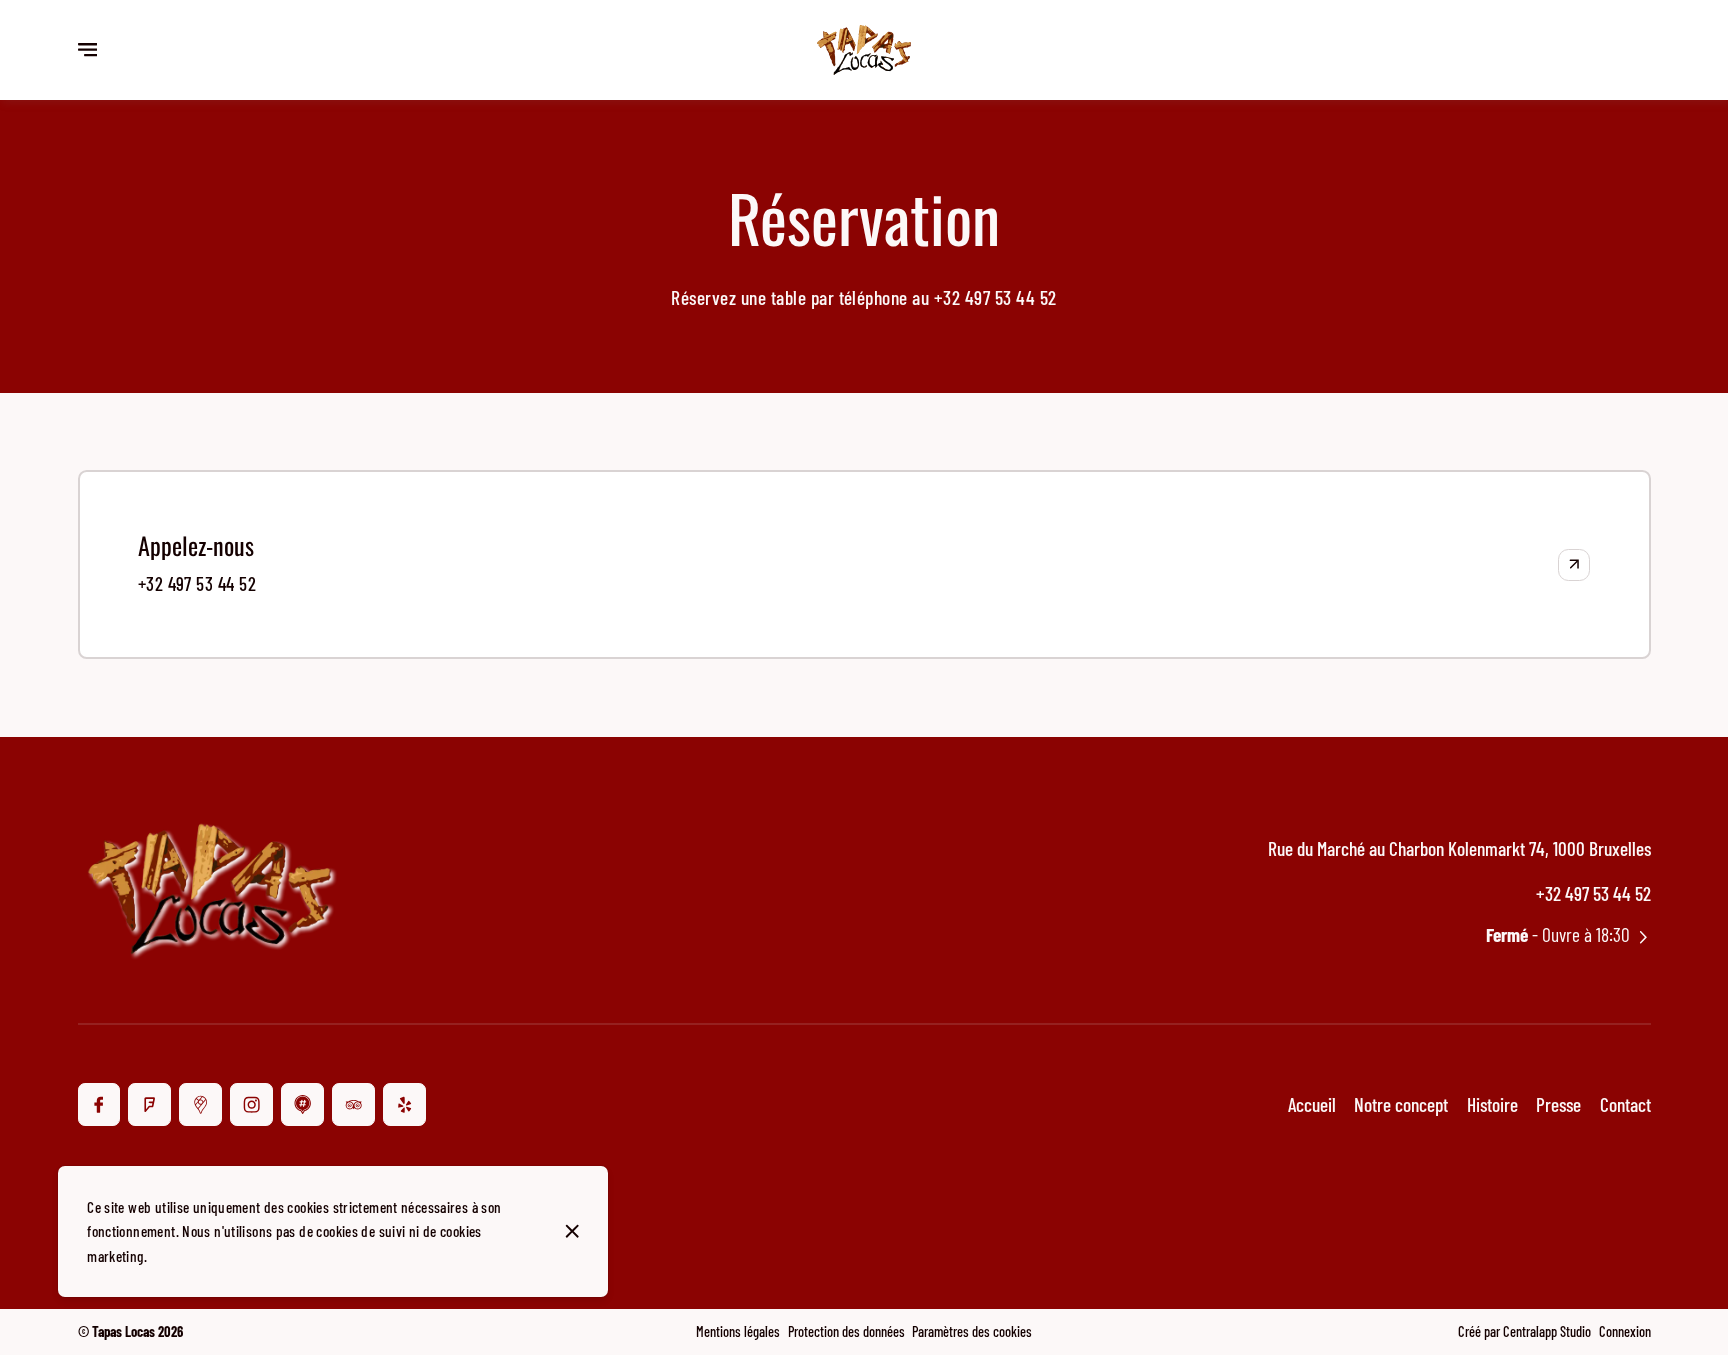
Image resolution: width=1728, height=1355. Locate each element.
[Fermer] (572, 1231)
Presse (1558, 1104)
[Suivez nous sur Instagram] (251, 1104)
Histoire (1492, 1104)
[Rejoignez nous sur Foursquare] (149, 1104)
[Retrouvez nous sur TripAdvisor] (353, 1104)
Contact (1625, 1104)
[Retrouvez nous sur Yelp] (404, 1104)
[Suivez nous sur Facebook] (99, 1104)
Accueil (1312, 1104)
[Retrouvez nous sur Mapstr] (302, 1104)
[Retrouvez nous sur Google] (200, 1104)
